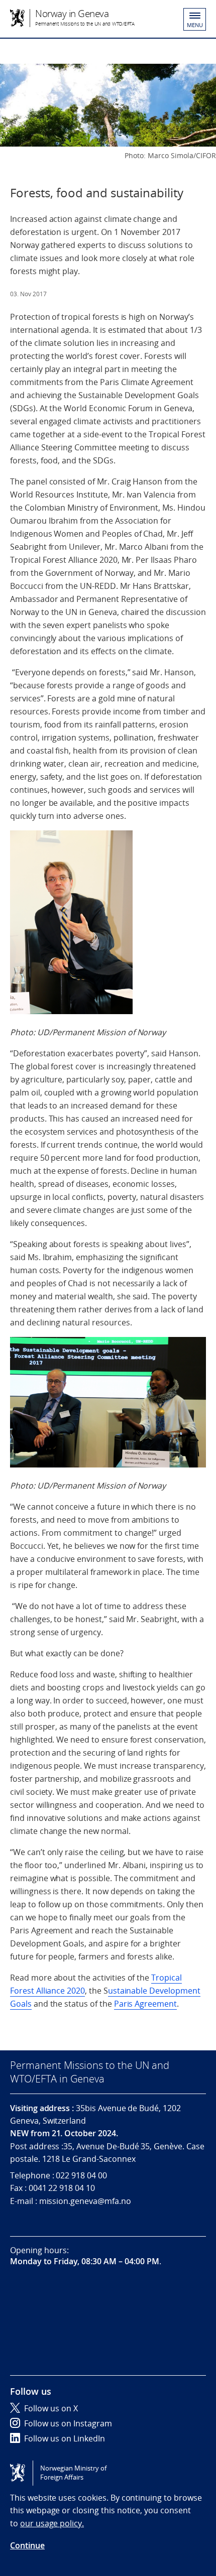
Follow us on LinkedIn (65, 2438)
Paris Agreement (145, 2004)
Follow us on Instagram (68, 2423)
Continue (27, 2545)
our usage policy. (52, 2523)
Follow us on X (51, 2408)
